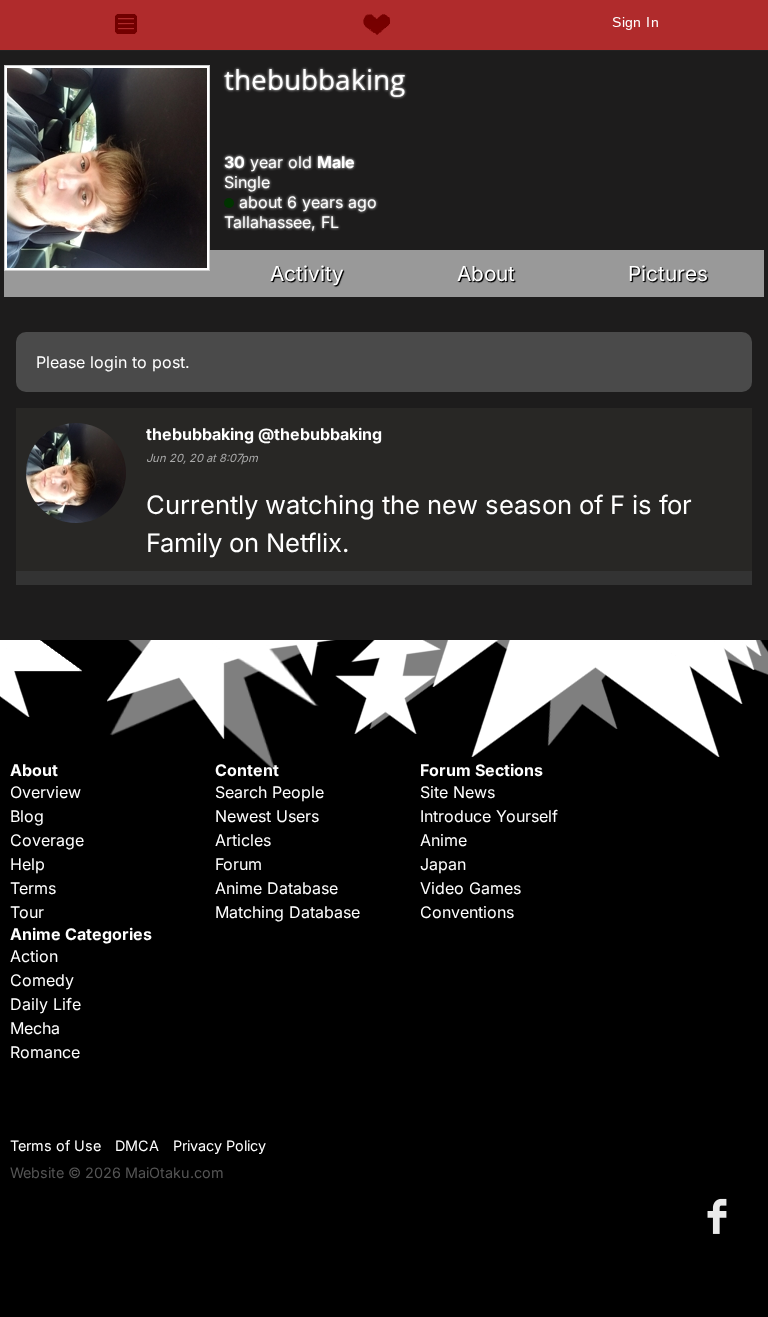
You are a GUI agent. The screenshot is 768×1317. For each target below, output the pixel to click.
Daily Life (45, 1004)
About (486, 273)
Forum (238, 864)
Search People (269, 792)
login (108, 362)
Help (27, 864)
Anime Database (276, 888)
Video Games (470, 888)
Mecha (35, 1028)
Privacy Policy (219, 1145)
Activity (307, 273)
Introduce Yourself (489, 816)
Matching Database (287, 912)
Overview (45, 792)
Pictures (668, 273)
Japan (443, 864)
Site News (457, 792)
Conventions (467, 912)
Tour (27, 912)
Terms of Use (55, 1145)
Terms (33, 888)
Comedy (42, 980)
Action (34, 956)
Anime (443, 840)
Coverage (47, 840)
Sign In (635, 22)
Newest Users (267, 816)
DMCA (137, 1145)
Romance (45, 1052)
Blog (27, 816)
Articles (243, 840)
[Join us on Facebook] (721, 1215)
